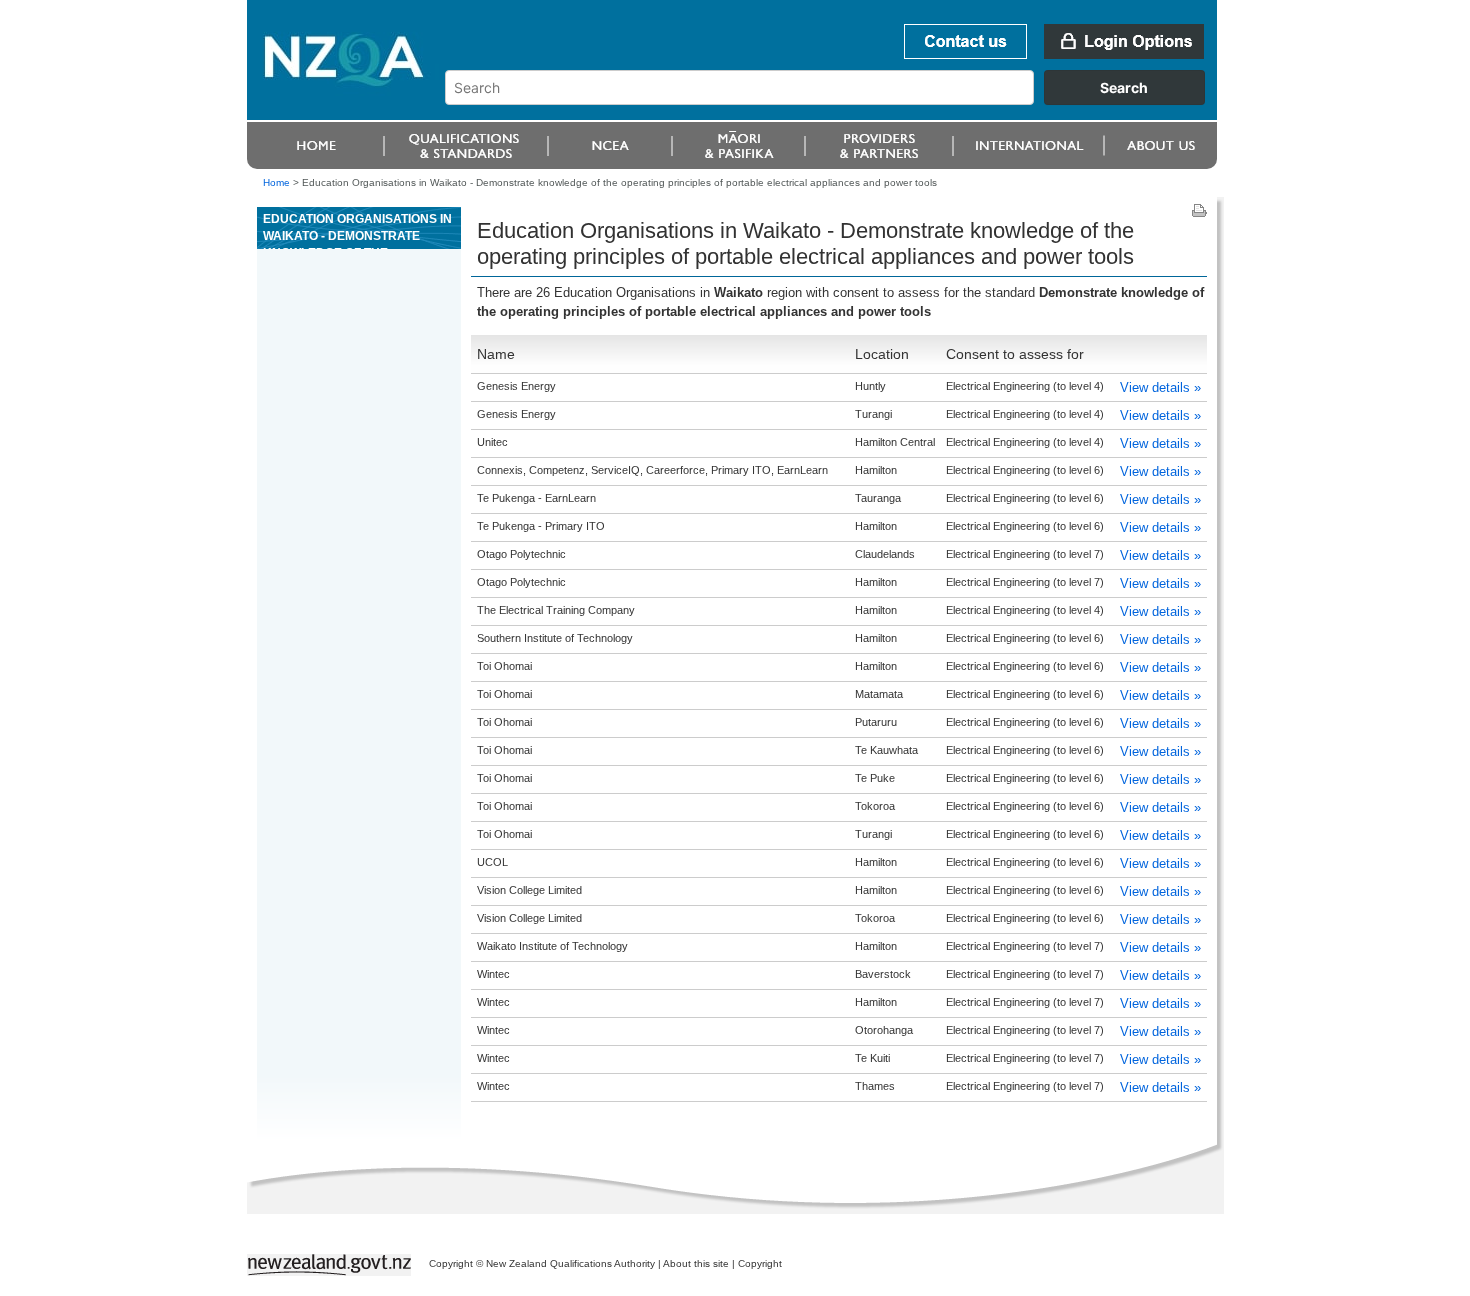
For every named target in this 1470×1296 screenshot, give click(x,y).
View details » (1160, 387)
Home (276, 182)
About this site (696, 1263)
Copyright (760, 1263)
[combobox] (834, 100)
